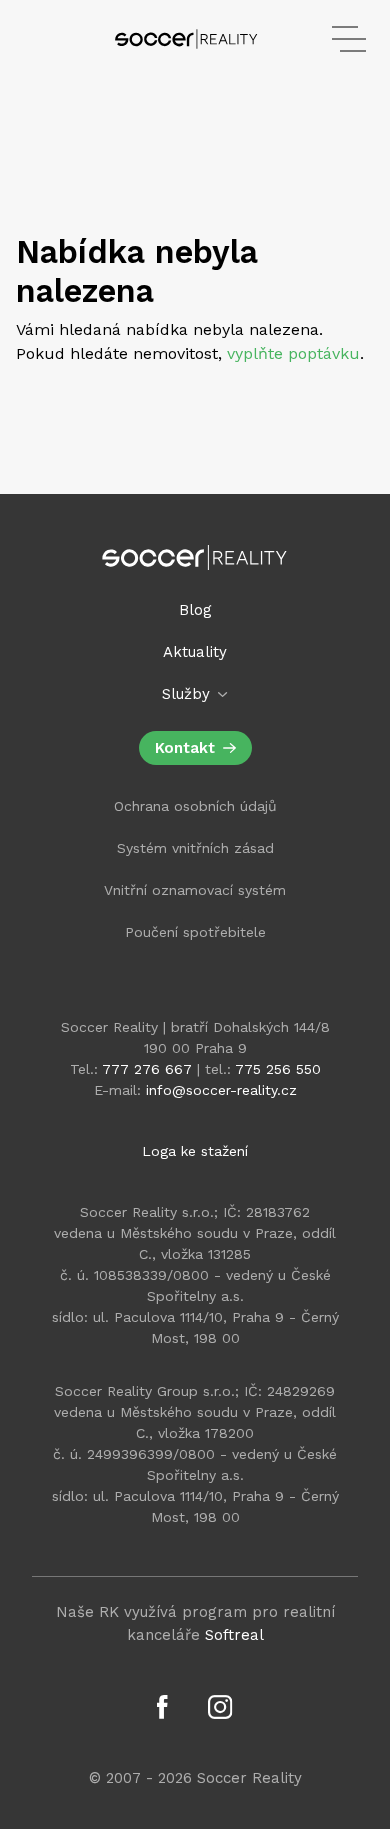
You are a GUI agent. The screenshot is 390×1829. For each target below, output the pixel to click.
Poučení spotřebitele (195, 932)
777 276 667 (147, 1069)
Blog (195, 610)
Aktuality (195, 652)
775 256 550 (278, 1069)
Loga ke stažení (195, 1151)
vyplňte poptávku (293, 353)
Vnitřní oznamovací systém (195, 890)
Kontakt (185, 748)
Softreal (234, 1635)
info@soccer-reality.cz (221, 1090)
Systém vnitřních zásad (195, 848)
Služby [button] (188, 694)
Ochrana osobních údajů (195, 806)
